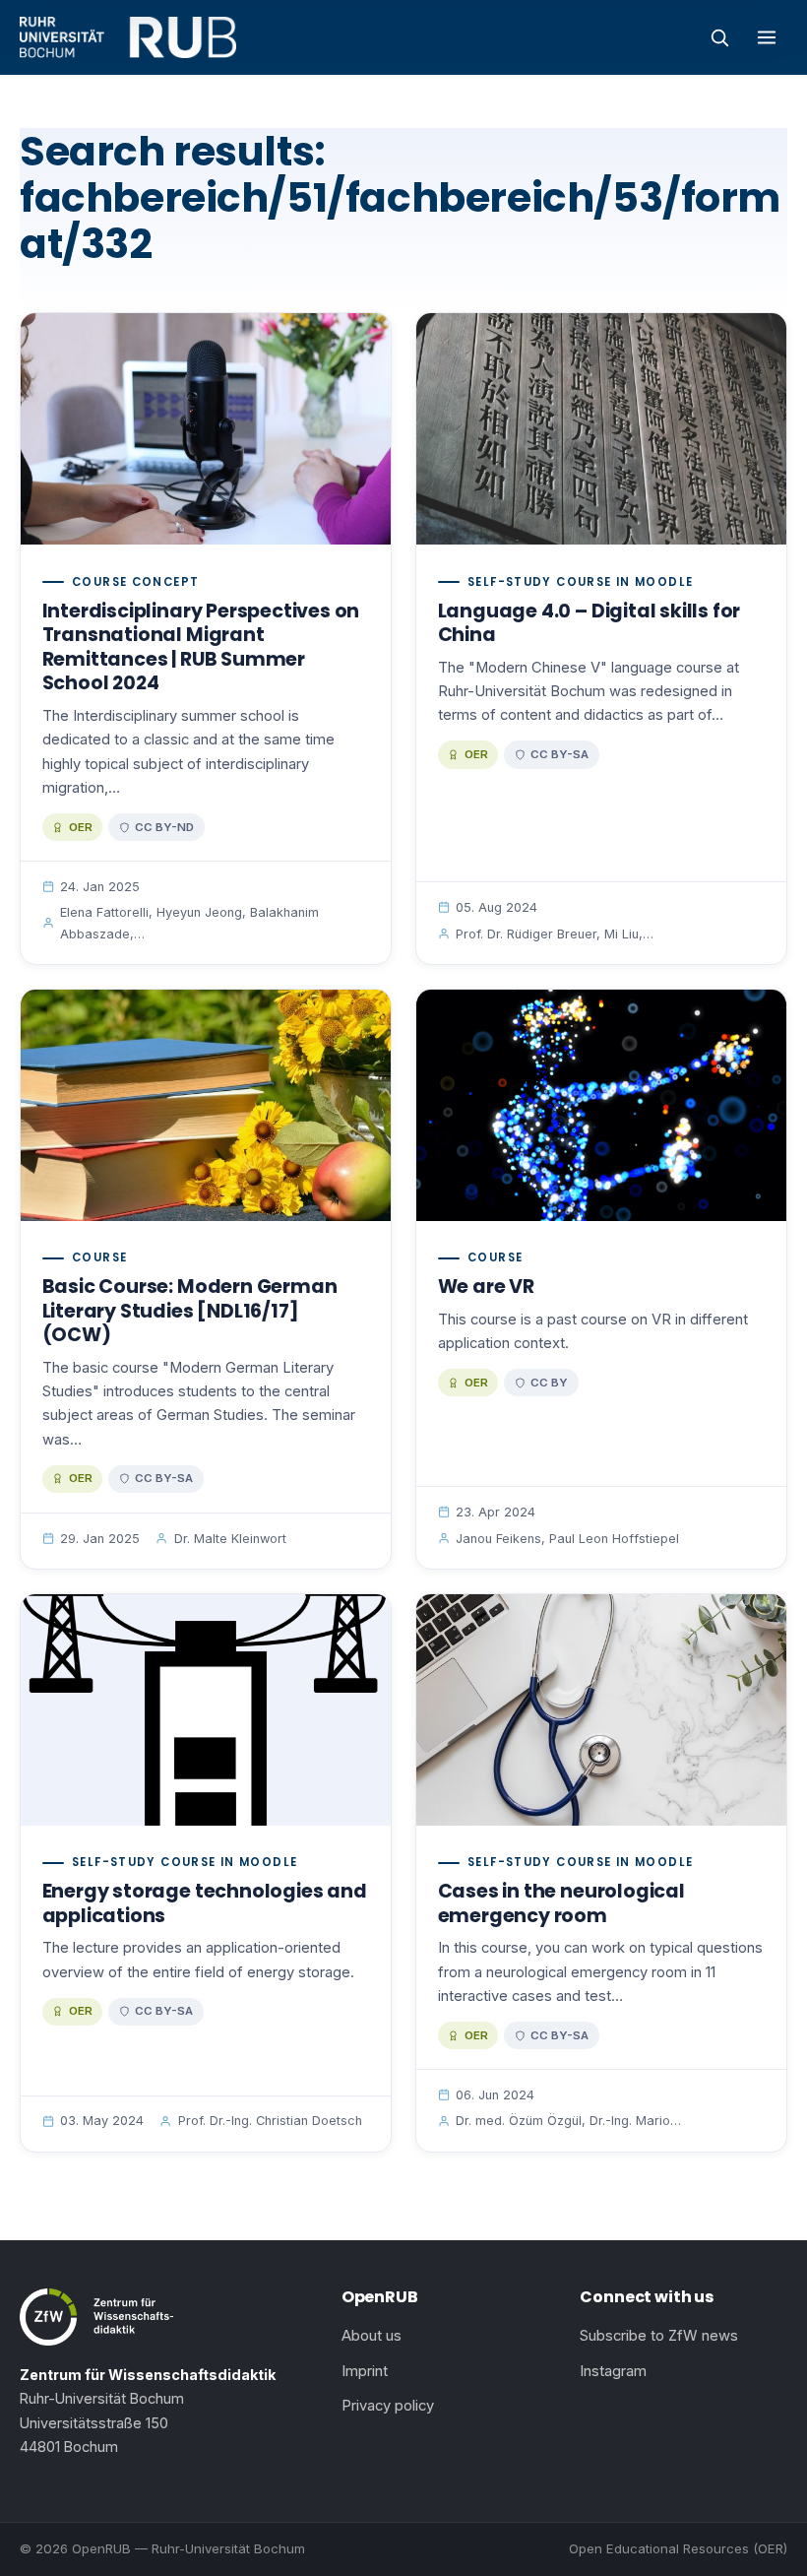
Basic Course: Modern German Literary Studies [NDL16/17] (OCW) (190, 1311)
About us (372, 2336)
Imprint (365, 2371)
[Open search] (719, 37)
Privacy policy (388, 2406)
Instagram (613, 2371)
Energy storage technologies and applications (205, 1903)
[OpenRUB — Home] (128, 37)
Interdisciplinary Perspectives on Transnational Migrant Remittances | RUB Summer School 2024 (201, 647)
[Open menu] (767, 37)
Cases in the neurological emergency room (561, 1903)
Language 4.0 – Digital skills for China (590, 623)
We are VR (486, 1287)
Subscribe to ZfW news (659, 2336)
